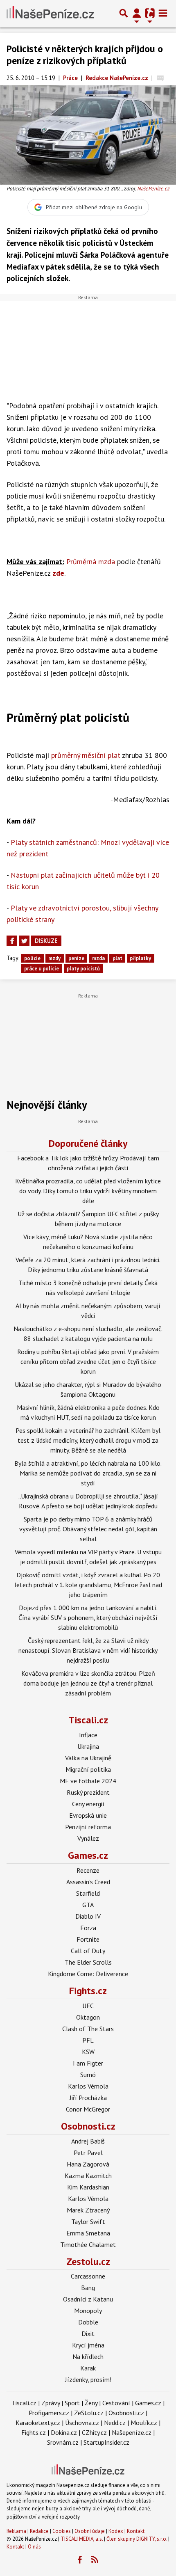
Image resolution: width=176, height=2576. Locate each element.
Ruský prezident (88, 1792)
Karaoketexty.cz (38, 2423)
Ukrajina (88, 1746)
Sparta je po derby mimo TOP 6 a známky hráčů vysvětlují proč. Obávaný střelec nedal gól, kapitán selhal (88, 1529)
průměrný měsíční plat (86, 755)
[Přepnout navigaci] (137, 13)
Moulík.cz (144, 2423)
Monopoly (88, 2311)
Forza (88, 1928)
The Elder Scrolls (88, 1962)
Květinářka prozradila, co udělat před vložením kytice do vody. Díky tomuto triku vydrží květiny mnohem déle (88, 1191)
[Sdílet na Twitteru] (24, 941)
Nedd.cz (115, 2423)
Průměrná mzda (91, 562)
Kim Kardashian (88, 2187)
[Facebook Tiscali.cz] (80, 2560)
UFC (88, 2006)
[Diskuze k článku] (160, 78)
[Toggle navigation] (163, 13)
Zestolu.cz (88, 2261)
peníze (76, 958)
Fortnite (88, 1939)
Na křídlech (88, 2356)
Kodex (116, 2531)
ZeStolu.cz (89, 2413)
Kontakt (136, 2531)
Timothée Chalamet (88, 2244)
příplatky (140, 958)
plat (117, 958)
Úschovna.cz (82, 2423)
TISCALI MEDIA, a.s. (82, 2539)
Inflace (88, 1735)
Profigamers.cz (49, 2413)
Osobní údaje (90, 2531)
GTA (88, 1905)
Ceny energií (88, 1804)
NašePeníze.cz (153, 189)
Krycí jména (88, 2345)
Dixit (88, 2333)
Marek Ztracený (88, 2210)
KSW (88, 2052)
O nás (34, 2547)
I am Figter (88, 2063)
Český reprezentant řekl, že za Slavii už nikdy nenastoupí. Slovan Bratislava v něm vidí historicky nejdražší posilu (88, 1650)
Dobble (88, 2322)
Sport (72, 2403)
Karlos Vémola (88, 2086)
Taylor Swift (88, 2221)
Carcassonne (88, 2276)
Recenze (88, 1870)
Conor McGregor (88, 2109)
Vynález (88, 1838)
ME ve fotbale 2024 (88, 1781)
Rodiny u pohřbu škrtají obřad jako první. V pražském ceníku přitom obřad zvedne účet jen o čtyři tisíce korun (88, 1361)
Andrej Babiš (88, 2141)
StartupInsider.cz (106, 2442)
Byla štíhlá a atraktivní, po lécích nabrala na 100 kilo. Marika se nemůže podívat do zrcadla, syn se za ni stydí (88, 1473)
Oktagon (88, 2017)
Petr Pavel (88, 2153)
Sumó (88, 2075)
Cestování (116, 2403)
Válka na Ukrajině (88, 1758)
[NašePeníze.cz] (50, 13)
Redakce (39, 2531)
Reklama (16, 2531)
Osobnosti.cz (88, 2126)
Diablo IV (88, 1916)
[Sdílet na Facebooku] (12, 941)
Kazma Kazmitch (88, 2176)
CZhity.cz (94, 2432)
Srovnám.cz (63, 2442)
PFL (88, 2040)
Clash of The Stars (88, 2029)
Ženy (91, 2403)
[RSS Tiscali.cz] (95, 2560)
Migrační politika (88, 1769)
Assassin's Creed (88, 1882)
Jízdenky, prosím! (88, 2379)
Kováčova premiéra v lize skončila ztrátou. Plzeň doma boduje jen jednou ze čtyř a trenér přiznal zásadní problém (88, 1683)
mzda (98, 958)
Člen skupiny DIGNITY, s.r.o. (137, 2539)
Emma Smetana (88, 2233)
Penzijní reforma (88, 1827)
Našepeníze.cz (132, 2432)
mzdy (54, 958)
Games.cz (88, 1855)
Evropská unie (88, 1815)
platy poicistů (83, 969)
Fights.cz (88, 1991)
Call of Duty (88, 1951)
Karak (88, 2368)
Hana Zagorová (88, 2164)
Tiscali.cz (88, 1720)
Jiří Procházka (88, 2098)
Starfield (88, 1893)
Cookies (62, 2531)
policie (32, 958)
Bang (88, 2288)
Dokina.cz (64, 2432)
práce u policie (42, 969)
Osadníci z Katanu (88, 2299)
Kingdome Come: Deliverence (88, 1974)
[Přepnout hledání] (124, 13)
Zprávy (51, 2403)
